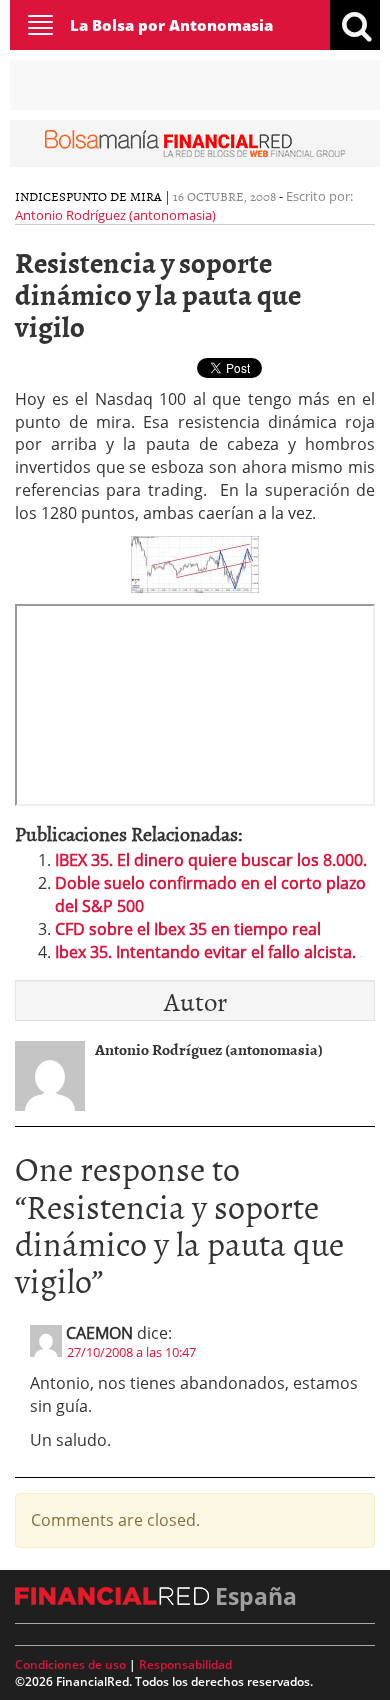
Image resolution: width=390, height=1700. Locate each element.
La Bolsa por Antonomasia (171, 25)
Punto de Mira (114, 196)
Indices (40, 196)
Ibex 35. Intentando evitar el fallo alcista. (205, 952)
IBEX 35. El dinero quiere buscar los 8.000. (211, 860)
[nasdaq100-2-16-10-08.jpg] (195, 563)
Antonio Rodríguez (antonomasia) (115, 215)
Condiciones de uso (70, 1664)
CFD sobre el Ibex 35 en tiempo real (188, 929)
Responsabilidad (185, 1664)
